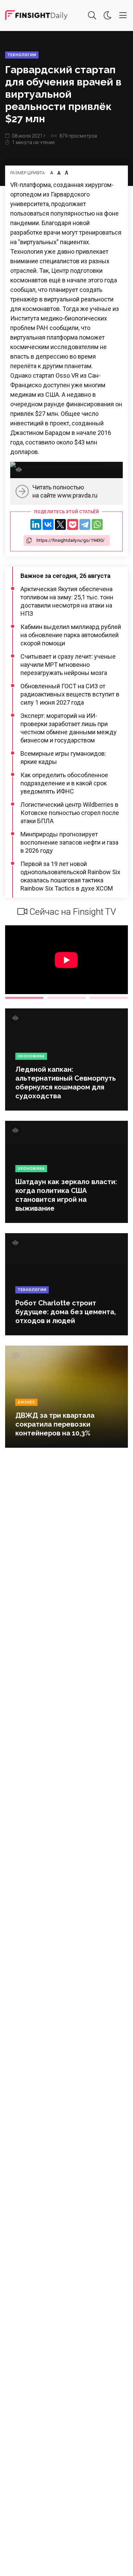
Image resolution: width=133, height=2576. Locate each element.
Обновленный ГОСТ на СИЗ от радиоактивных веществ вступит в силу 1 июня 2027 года (70, 694)
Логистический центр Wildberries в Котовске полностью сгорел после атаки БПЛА (70, 813)
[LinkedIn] (36, 524)
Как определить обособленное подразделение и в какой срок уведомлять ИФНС (64, 783)
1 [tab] (24, 998)
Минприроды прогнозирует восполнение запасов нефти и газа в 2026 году (69, 842)
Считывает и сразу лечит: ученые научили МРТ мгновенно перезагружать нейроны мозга (68, 665)
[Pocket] (73, 524)
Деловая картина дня (36, 15)
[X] (60, 524)
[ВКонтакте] (48, 524)
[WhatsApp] (97, 524)
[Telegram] (85, 524)
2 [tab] (66, 998)
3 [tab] (109, 998)
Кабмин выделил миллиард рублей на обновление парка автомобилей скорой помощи (71, 635)
